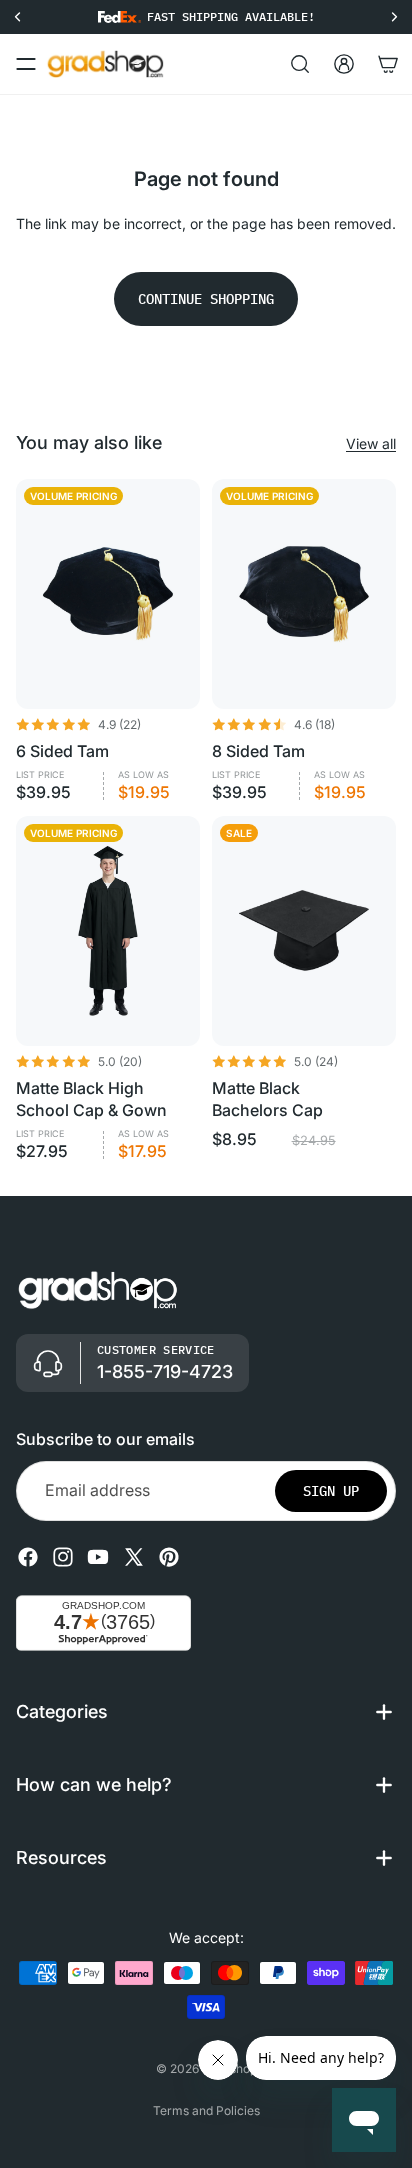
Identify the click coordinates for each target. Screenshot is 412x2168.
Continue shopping (206, 299)
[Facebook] (28, 1557)
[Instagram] (63, 1557)
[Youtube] (98, 1557)
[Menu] (26, 64)
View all (371, 443)
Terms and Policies (206, 2110)
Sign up (331, 1491)
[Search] (300, 64)
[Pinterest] (169, 1557)
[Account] (344, 64)
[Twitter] (134, 1557)
